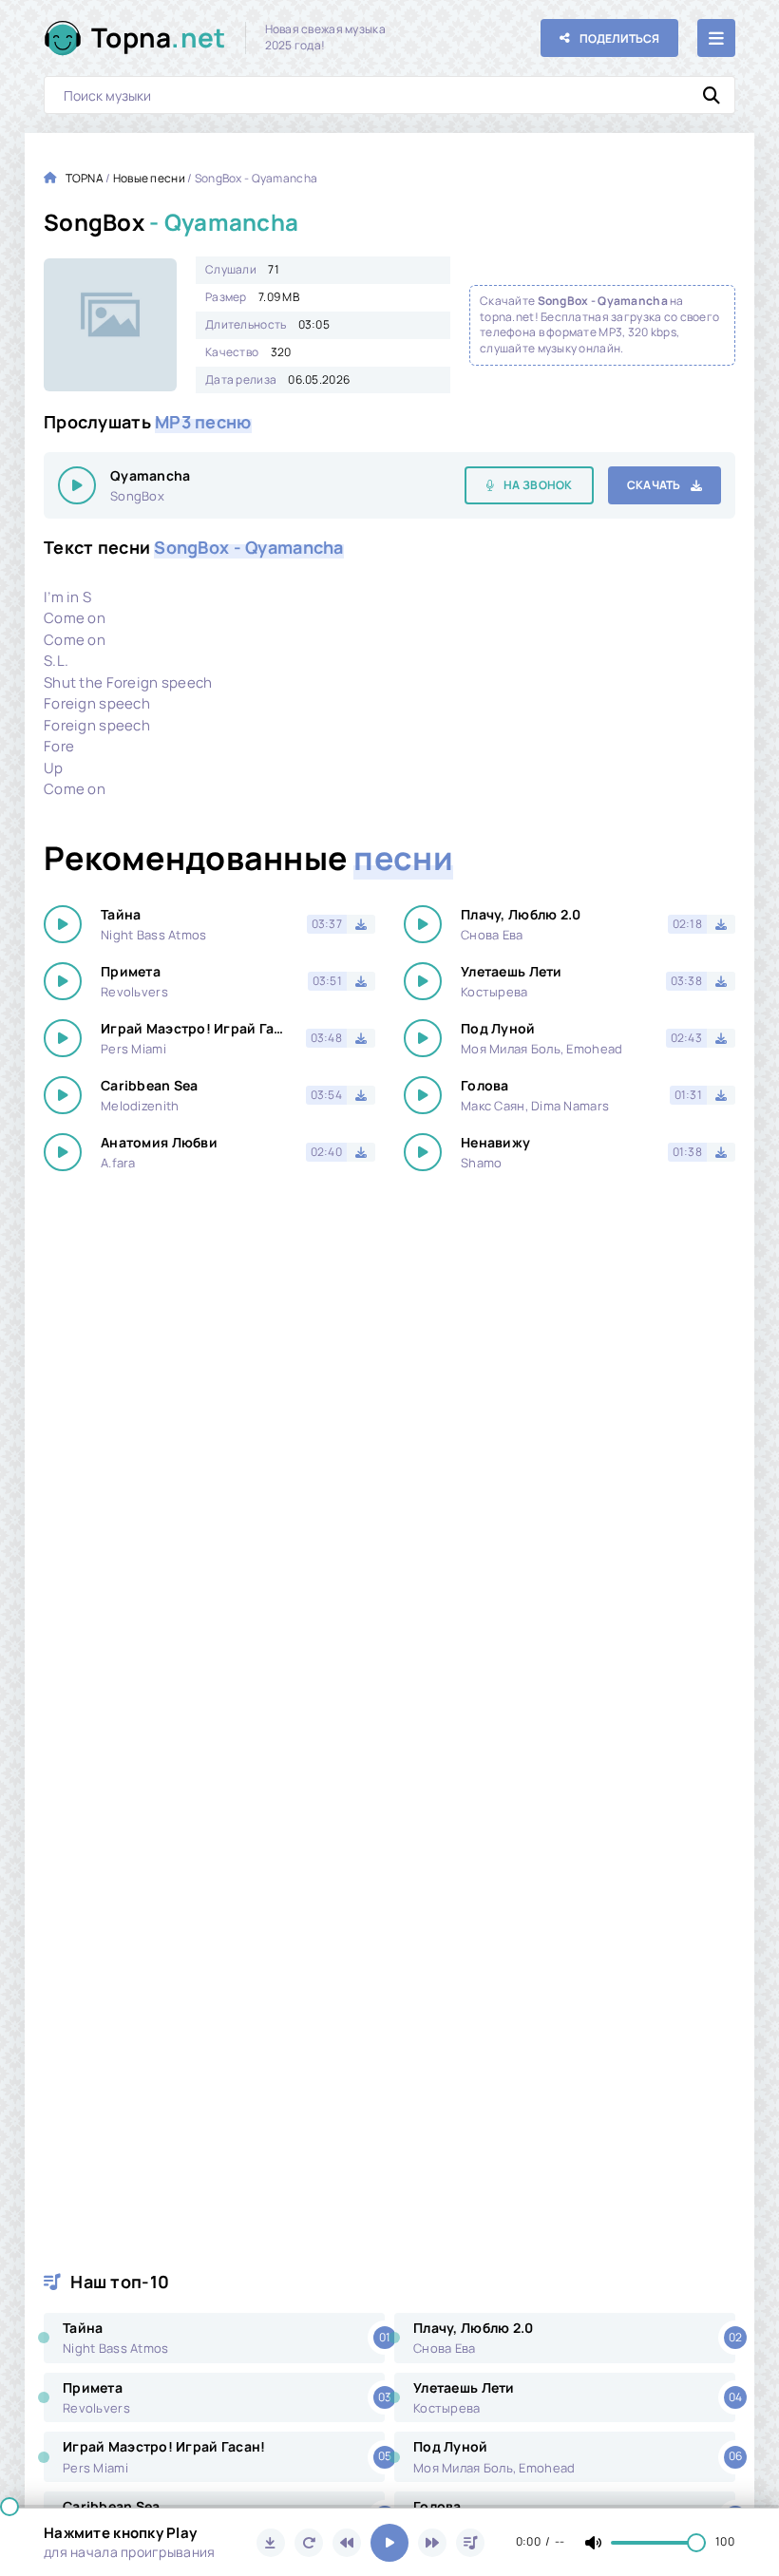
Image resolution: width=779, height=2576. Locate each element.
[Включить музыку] (389, 2543)
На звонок (538, 485)
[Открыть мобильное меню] (716, 38)
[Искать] (712, 95)
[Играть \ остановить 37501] (77, 485)
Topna (159, 37)
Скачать (654, 485)
